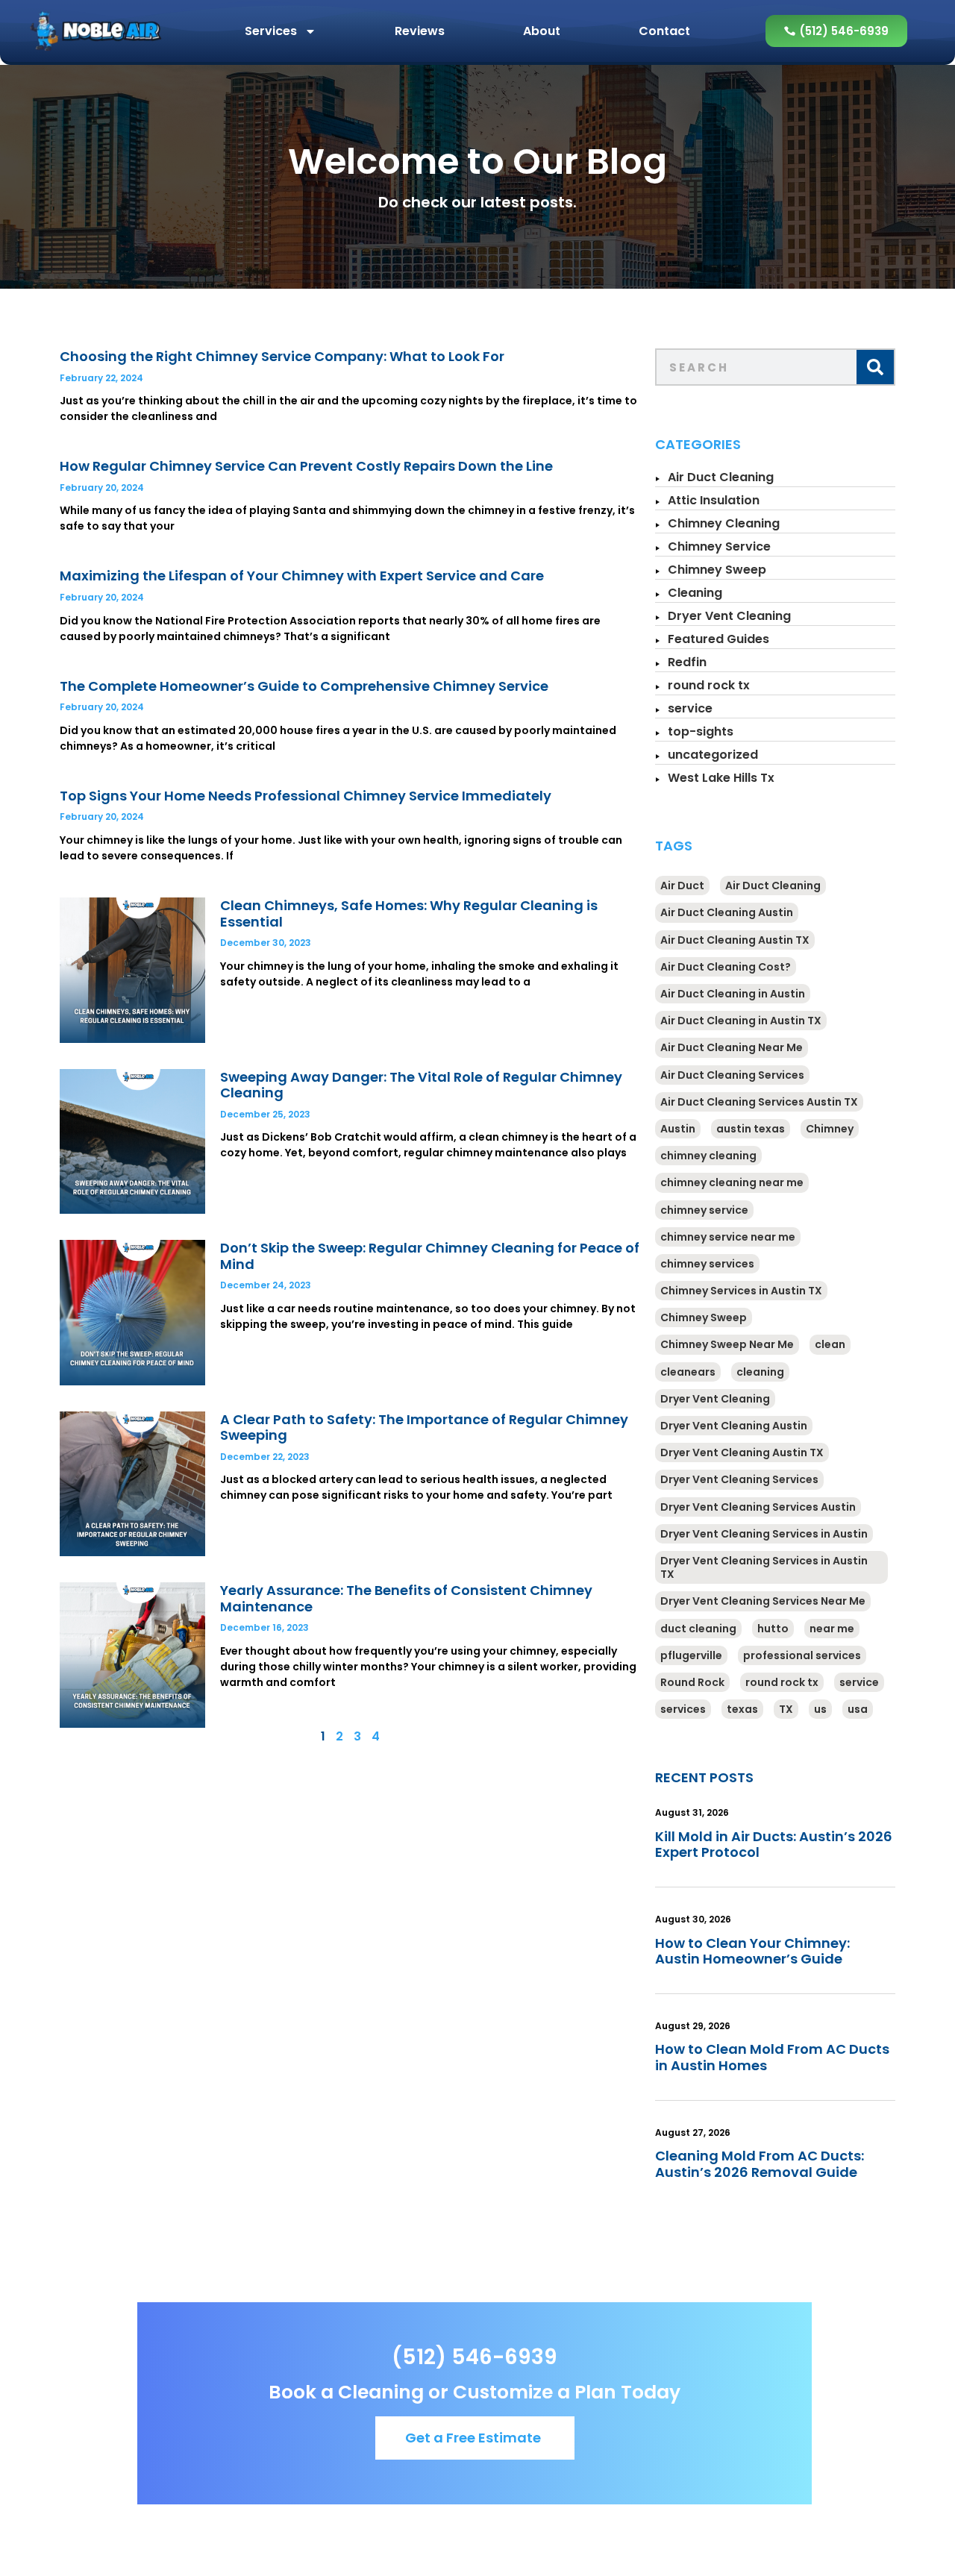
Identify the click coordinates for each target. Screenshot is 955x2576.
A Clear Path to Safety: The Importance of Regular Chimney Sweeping (424, 1428)
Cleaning (695, 593)
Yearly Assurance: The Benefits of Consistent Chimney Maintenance (406, 1598)
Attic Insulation (714, 500)
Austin (678, 1129)
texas (742, 1709)
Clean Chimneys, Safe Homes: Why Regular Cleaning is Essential (409, 913)
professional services (802, 1655)
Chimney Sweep (717, 570)
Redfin (687, 662)
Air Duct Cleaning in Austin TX (741, 1021)
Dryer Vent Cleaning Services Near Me (763, 1601)
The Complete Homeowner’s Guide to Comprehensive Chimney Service (304, 686)
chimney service (704, 1210)
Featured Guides (718, 639)
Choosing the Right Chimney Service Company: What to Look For (282, 356)
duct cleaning (698, 1629)
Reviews (420, 31)
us (820, 1709)
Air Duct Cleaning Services (732, 1075)
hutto (773, 1629)
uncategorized (713, 755)
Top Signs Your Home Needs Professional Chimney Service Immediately (306, 796)
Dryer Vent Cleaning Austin (734, 1426)
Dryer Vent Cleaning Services (739, 1479)
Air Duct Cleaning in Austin (733, 994)
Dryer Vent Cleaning (729, 616)
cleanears (688, 1372)
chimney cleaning (708, 1156)
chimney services (707, 1264)
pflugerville (691, 1655)
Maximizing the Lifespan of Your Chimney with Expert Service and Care (302, 576)
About (542, 31)
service (690, 708)
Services (271, 31)
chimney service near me (728, 1237)
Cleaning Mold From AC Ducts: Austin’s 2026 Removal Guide (760, 2164)
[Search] (875, 367)
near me (832, 1629)
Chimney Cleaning (724, 523)
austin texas (751, 1129)
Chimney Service (719, 546)
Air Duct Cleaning (721, 477)
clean (830, 1344)
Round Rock (692, 1682)
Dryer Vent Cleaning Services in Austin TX (764, 1567)
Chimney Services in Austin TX (741, 1291)
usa (858, 1709)
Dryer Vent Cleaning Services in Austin (764, 1534)
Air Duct (682, 886)
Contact (664, 31)
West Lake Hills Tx (721, 778)
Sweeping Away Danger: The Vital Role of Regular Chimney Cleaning (421, 1085)
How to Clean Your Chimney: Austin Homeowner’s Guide (752, 1951)
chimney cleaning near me (732, 1182)
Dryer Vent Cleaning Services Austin (758, 1507)
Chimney (830, 1129)
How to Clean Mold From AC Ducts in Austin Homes (772, 2057)
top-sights (701, 731)
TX (786, 1709)
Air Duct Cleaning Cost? (726, 967)
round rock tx (709, 685)
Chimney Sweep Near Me (727, 1344)
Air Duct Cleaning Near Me (732, 1047)
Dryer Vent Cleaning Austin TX (742, 1452)
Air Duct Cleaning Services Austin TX (759, 1102)
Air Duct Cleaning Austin (727, 912)
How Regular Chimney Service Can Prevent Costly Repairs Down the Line (306, 466)
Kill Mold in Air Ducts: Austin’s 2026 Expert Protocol (774, 1845)
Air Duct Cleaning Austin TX (735, 940)
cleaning (760, 1372)
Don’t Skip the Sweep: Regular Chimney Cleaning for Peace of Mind (430, 1256)
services (683, 1709)
